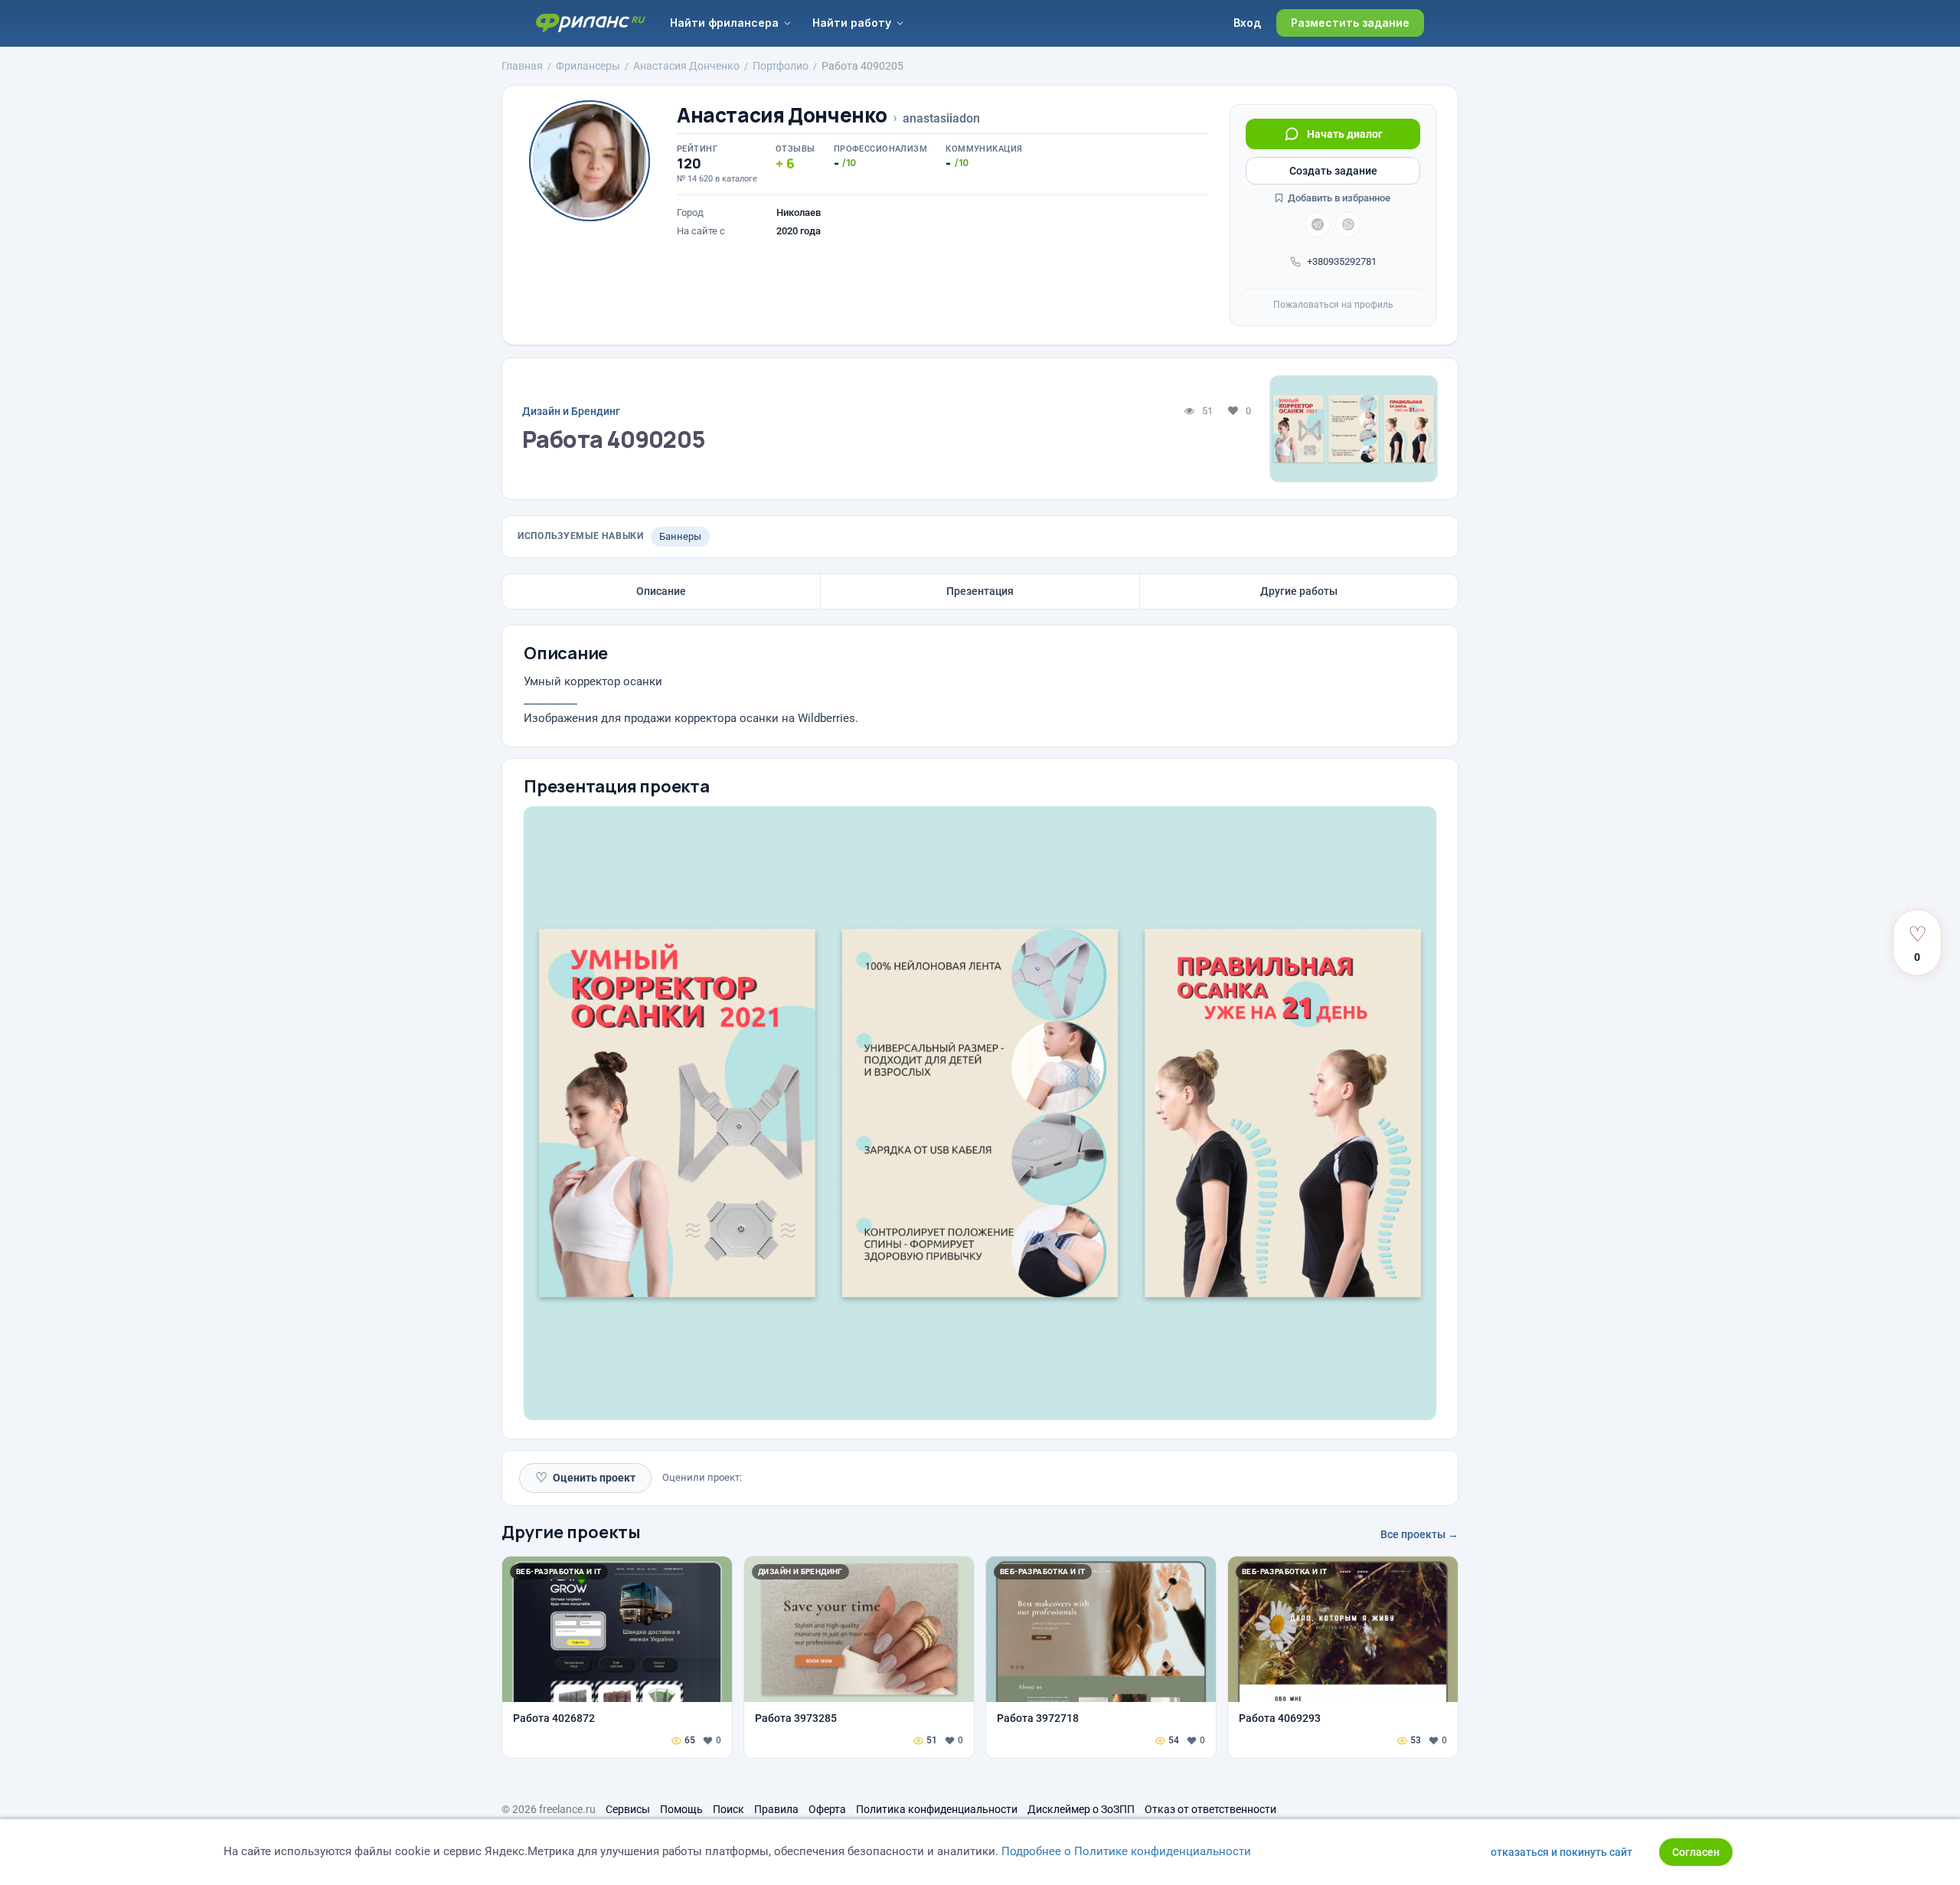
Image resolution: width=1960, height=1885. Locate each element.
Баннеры (680, 536)
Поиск (728, 1809)
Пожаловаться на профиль (1333, 305)
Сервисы (628, 1809)
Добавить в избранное (1338, 198)
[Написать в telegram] (1318, 224)
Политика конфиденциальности (937, 1809)
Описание (661, 591)
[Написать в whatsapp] (1348, 224)
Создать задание (1333, 171)
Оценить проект (585, 1477)
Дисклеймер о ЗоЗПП (1081, 1809)
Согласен (1696, 1852)
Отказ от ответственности (1210, 1809)
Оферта (827, 1809)
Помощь (681, 1809)
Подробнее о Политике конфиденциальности (1126, 1851)
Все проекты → (1419, 1534)
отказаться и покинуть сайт (1561, 1852)
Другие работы (1299, 591)
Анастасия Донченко (782, 115)
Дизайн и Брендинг (571, 411)
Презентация (980, 591)
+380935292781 (1342, 261)
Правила (776, 1809)
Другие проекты (571, 1532)
